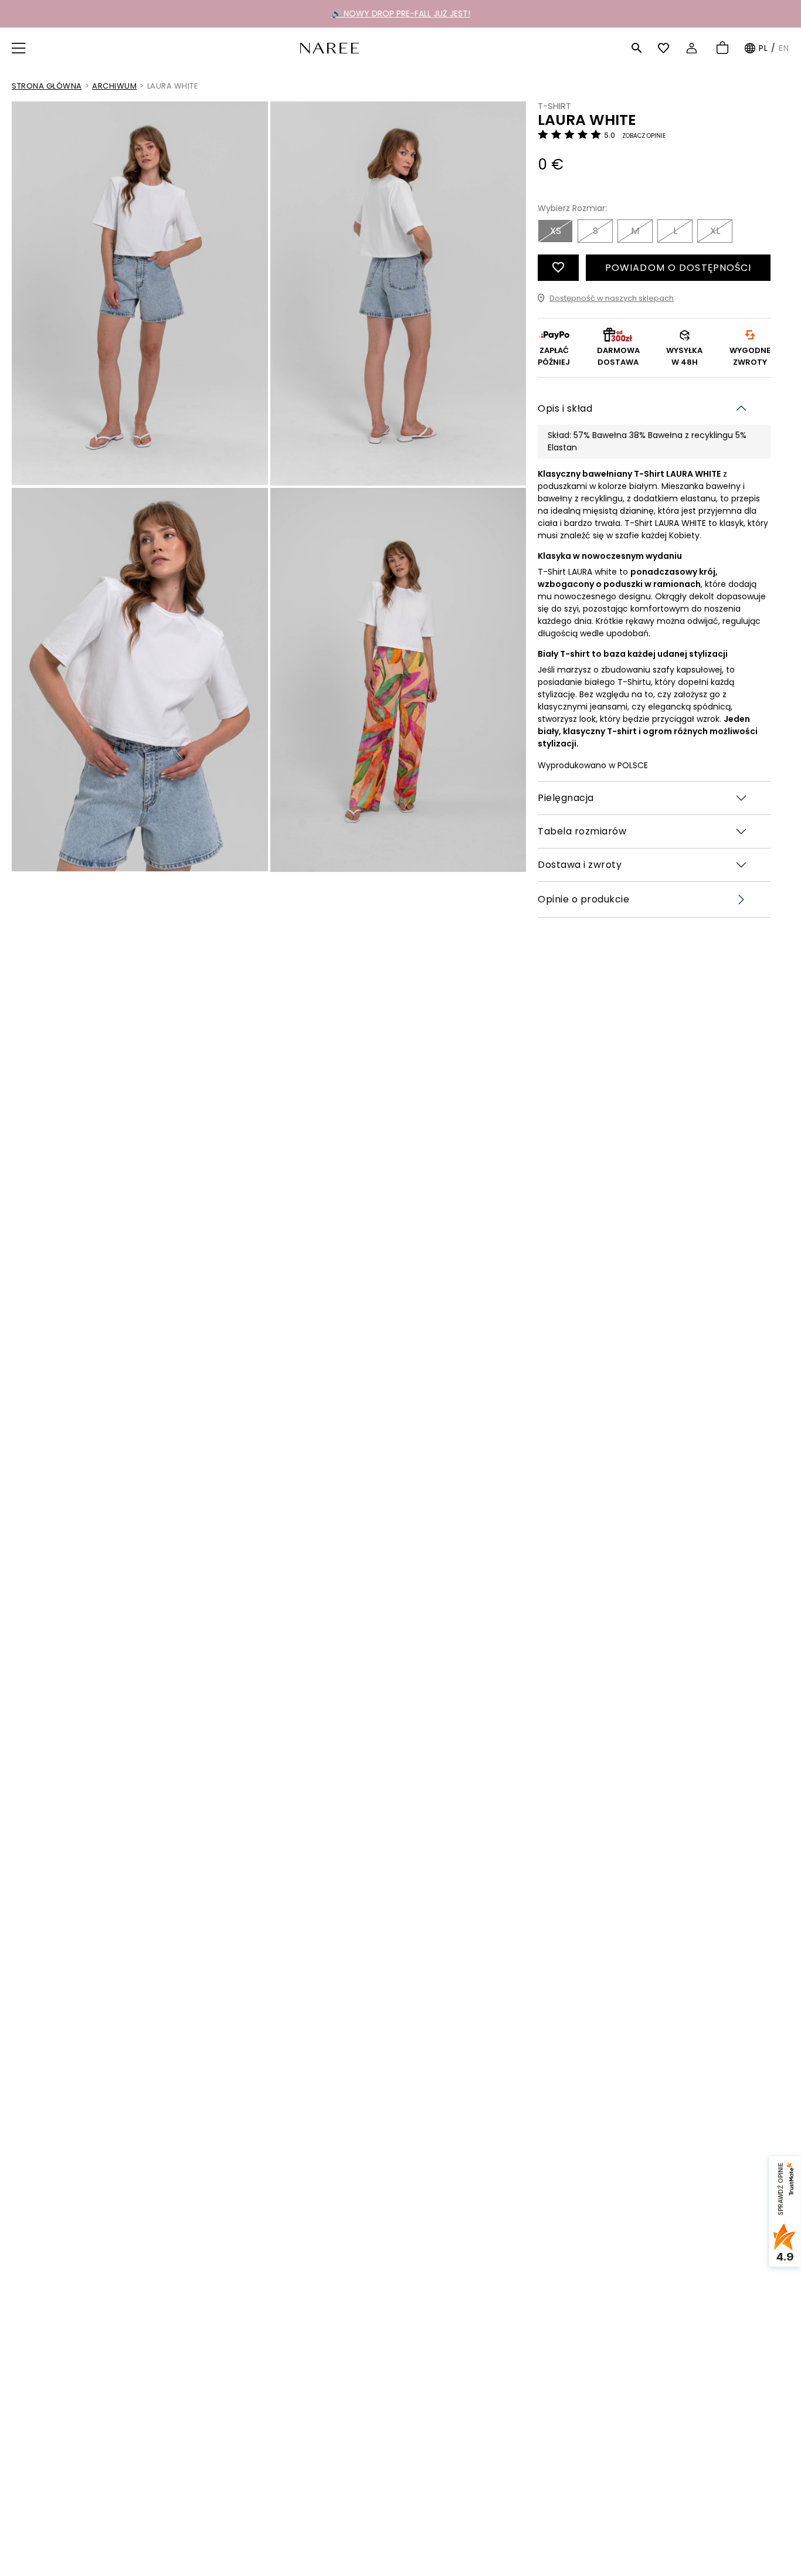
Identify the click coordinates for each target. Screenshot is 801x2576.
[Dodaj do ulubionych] (558, 268)
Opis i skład (565, 408)
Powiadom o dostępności (678, 268)
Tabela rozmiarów (582, 831)
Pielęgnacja (566, 798)
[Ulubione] (665, 48)
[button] (20, 48)
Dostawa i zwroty (580, 865)
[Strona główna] (330, 47)
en (784, 48)
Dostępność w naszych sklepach (612, 298)
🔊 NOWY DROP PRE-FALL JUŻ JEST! (401, 13)
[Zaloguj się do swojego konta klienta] (693, 48)
